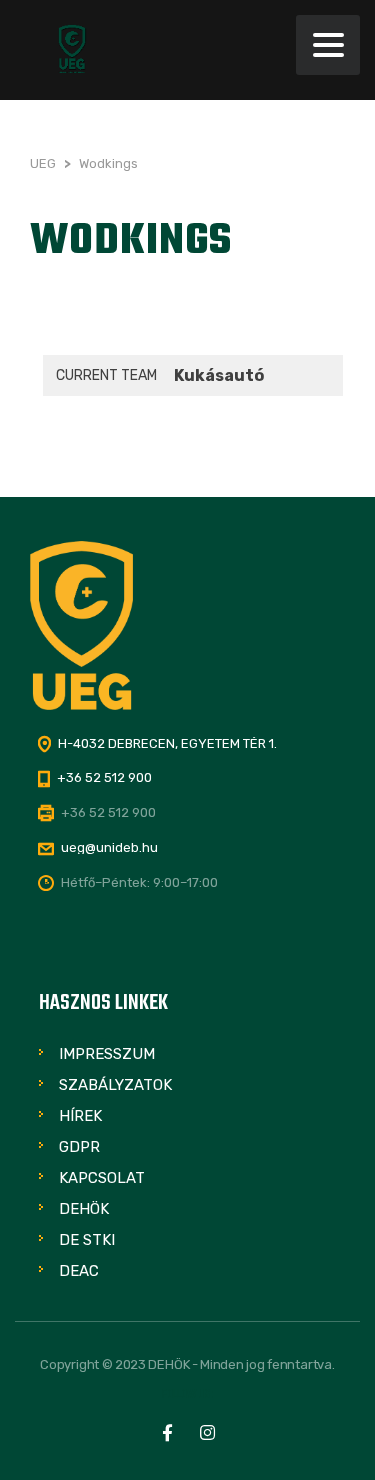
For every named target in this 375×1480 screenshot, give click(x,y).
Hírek (80, 1116)
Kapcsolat (102, 1178)
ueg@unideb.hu (109, 847)
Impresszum (107, 1054)
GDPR (79, 1147)
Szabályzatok (115, 1085)
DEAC (79, 1271)
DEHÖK (84, 1209)
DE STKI (87, 1240)
